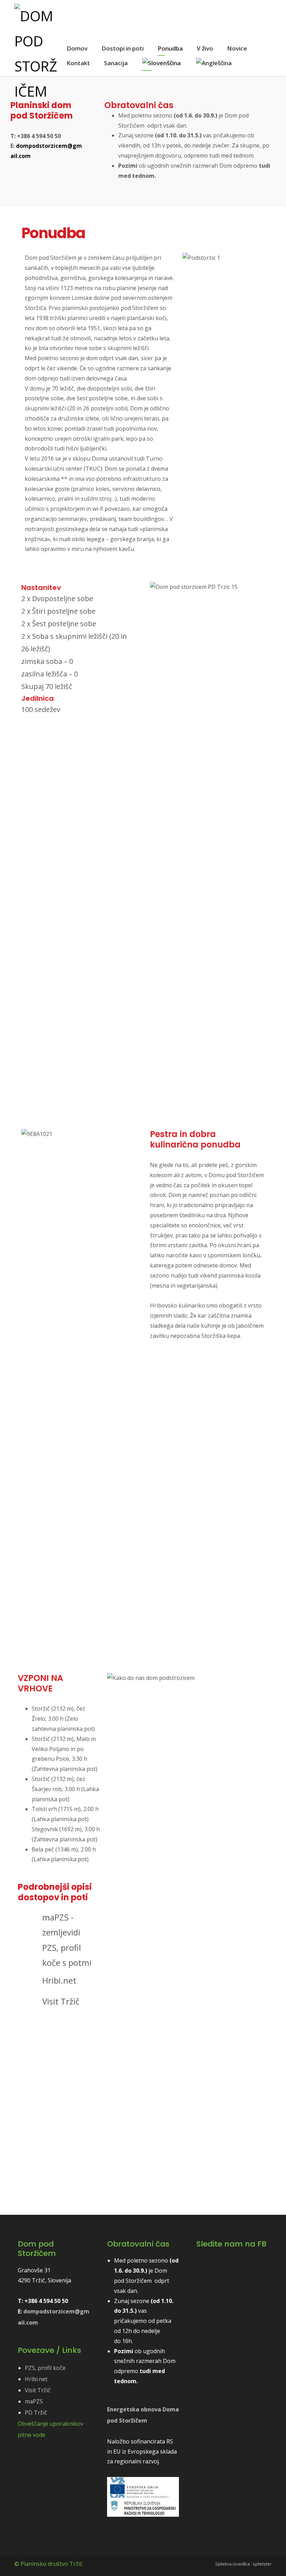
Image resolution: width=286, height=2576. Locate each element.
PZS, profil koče (45, 2368)
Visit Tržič (38, 2390)
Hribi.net (36, 2379)
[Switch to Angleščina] (214, 63)
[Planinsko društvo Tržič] (36, 54)
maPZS (34, 2401)
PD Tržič (36, 2412)
